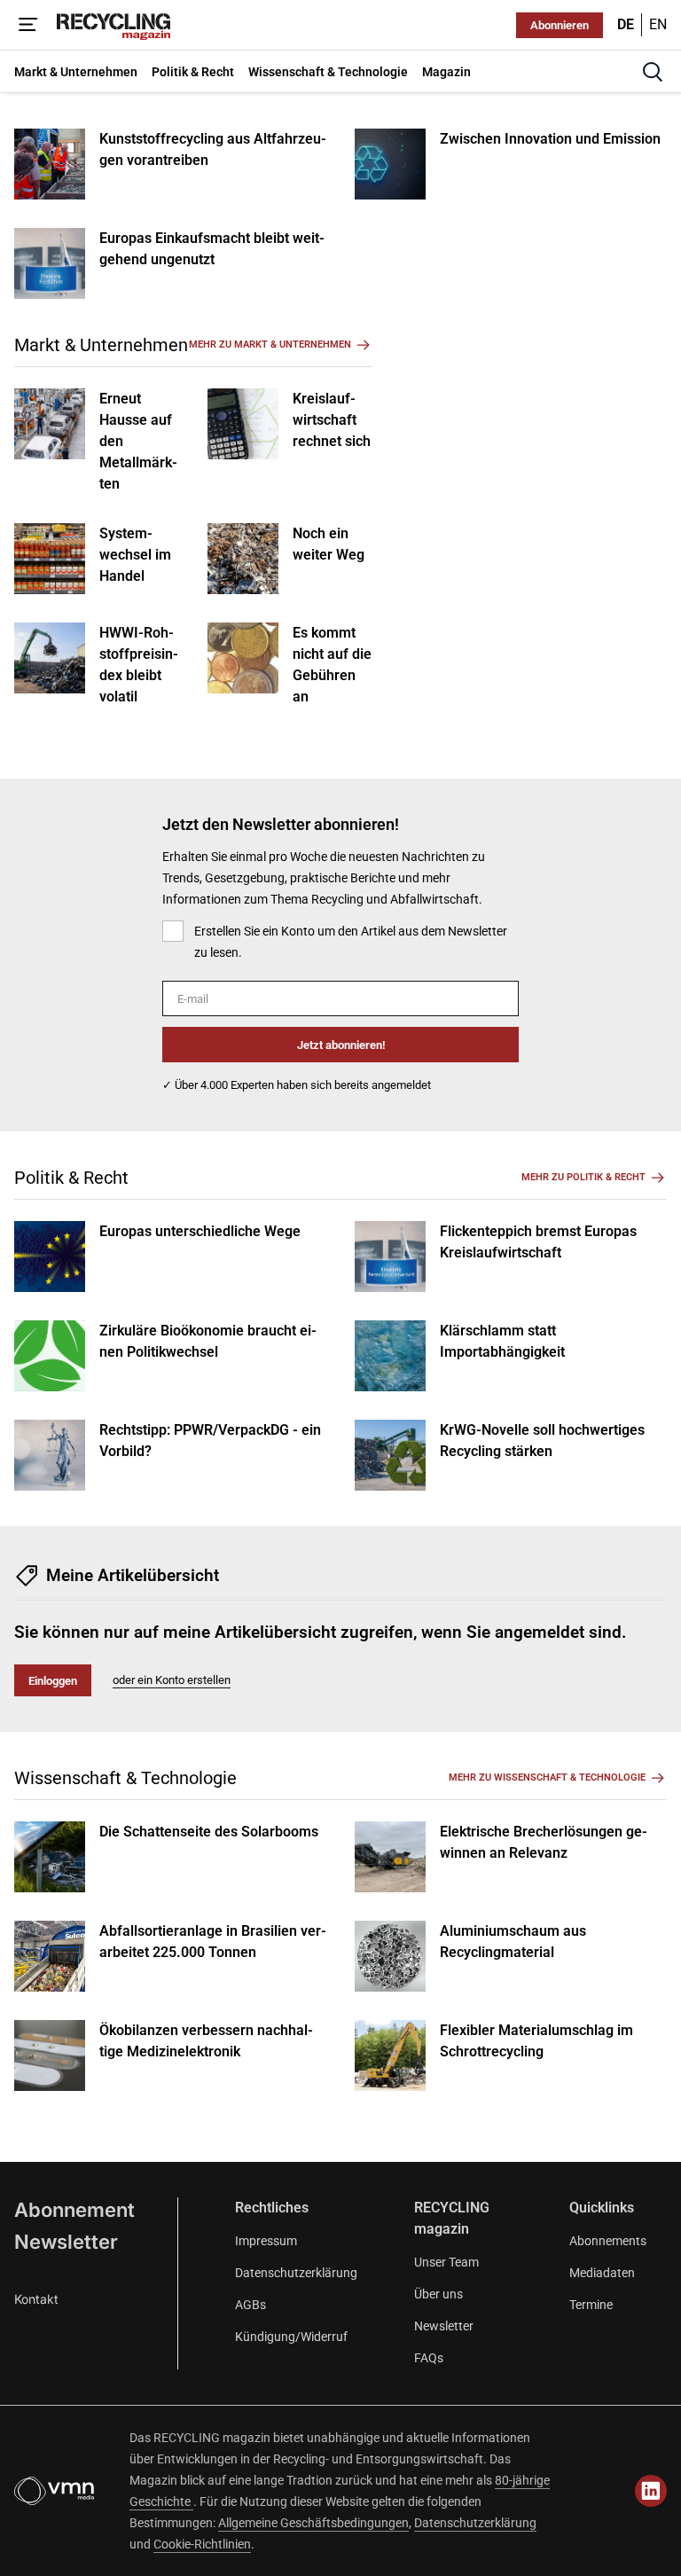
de (626, 24)
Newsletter (66, 2242)
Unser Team (446, 2262)
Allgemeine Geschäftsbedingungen (313, 2523)
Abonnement (74, 2210)
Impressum (266, 2241)
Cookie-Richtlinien (202, 2544)
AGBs (250, 2305)
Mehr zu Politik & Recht (583, 1177)
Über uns (438, 2294)
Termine (591, 2305)
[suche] (653, 72)
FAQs (429, 2358)
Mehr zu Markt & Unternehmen (270, 345)
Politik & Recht (71, 1178)
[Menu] (28, 25)
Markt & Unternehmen (101, 345)
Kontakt (36, 2299)
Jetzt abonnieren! (341, 1045)
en (658, 24)
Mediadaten (602, 2273)
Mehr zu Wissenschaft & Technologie (547, 1777)
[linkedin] (651, 2491)
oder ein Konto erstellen (172, 1680)
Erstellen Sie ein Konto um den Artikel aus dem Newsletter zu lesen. (351, 942)
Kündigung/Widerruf (291, 2337)
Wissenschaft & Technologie (125, 1778)
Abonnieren (560, 25)
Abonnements (608, 2241)
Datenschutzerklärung (296, 2273)
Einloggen (53, 1681)
